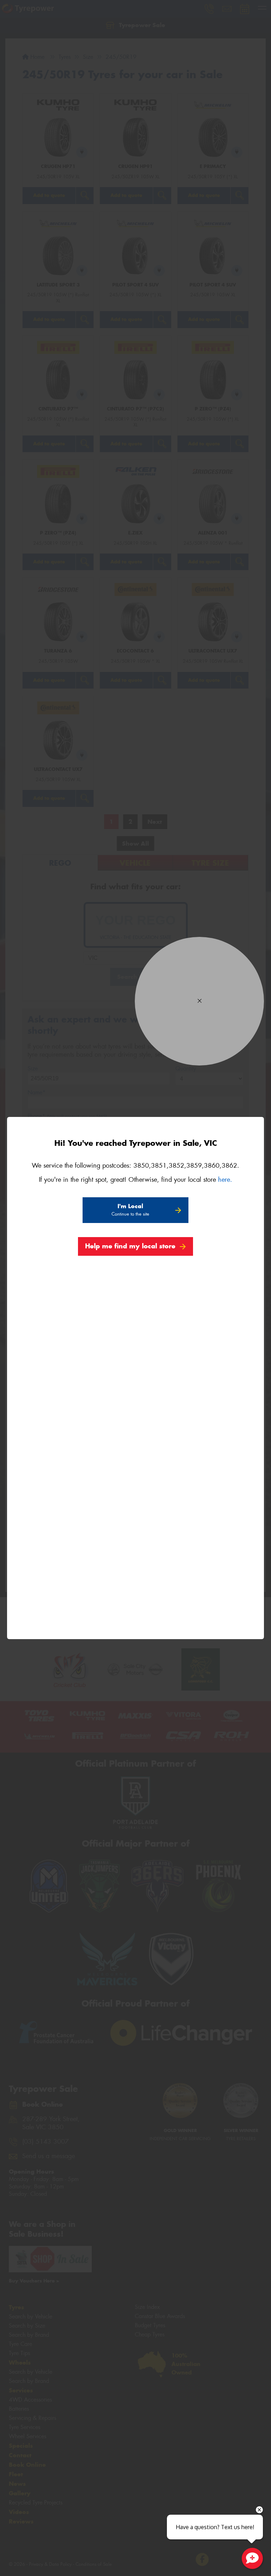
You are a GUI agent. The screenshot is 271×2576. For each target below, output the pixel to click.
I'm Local (130, 1210)
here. (225, 1180)
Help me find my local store (130, 1246)
